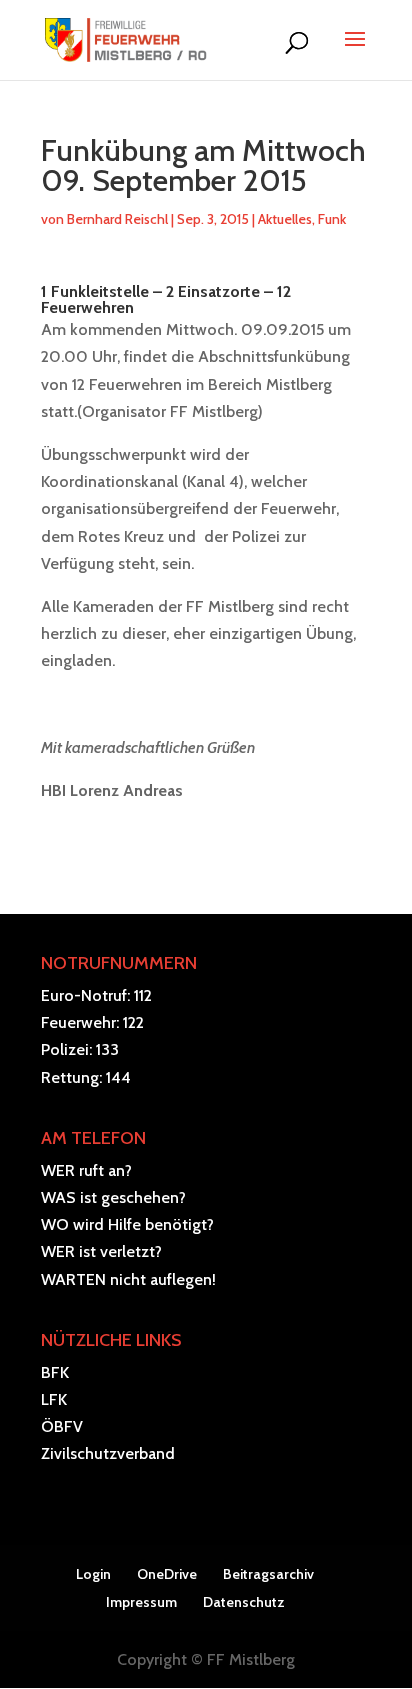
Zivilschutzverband (108, 1453)
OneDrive (167, 1574)
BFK (55, 1372)
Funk (332, 219)
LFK (54, 1399)
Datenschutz (244, 1602)
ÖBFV (62, 1426)
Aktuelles (285, 219)
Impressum (141, 1602)
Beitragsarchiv (268, 1574)
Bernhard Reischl (117, 219)
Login (93, 1574)
